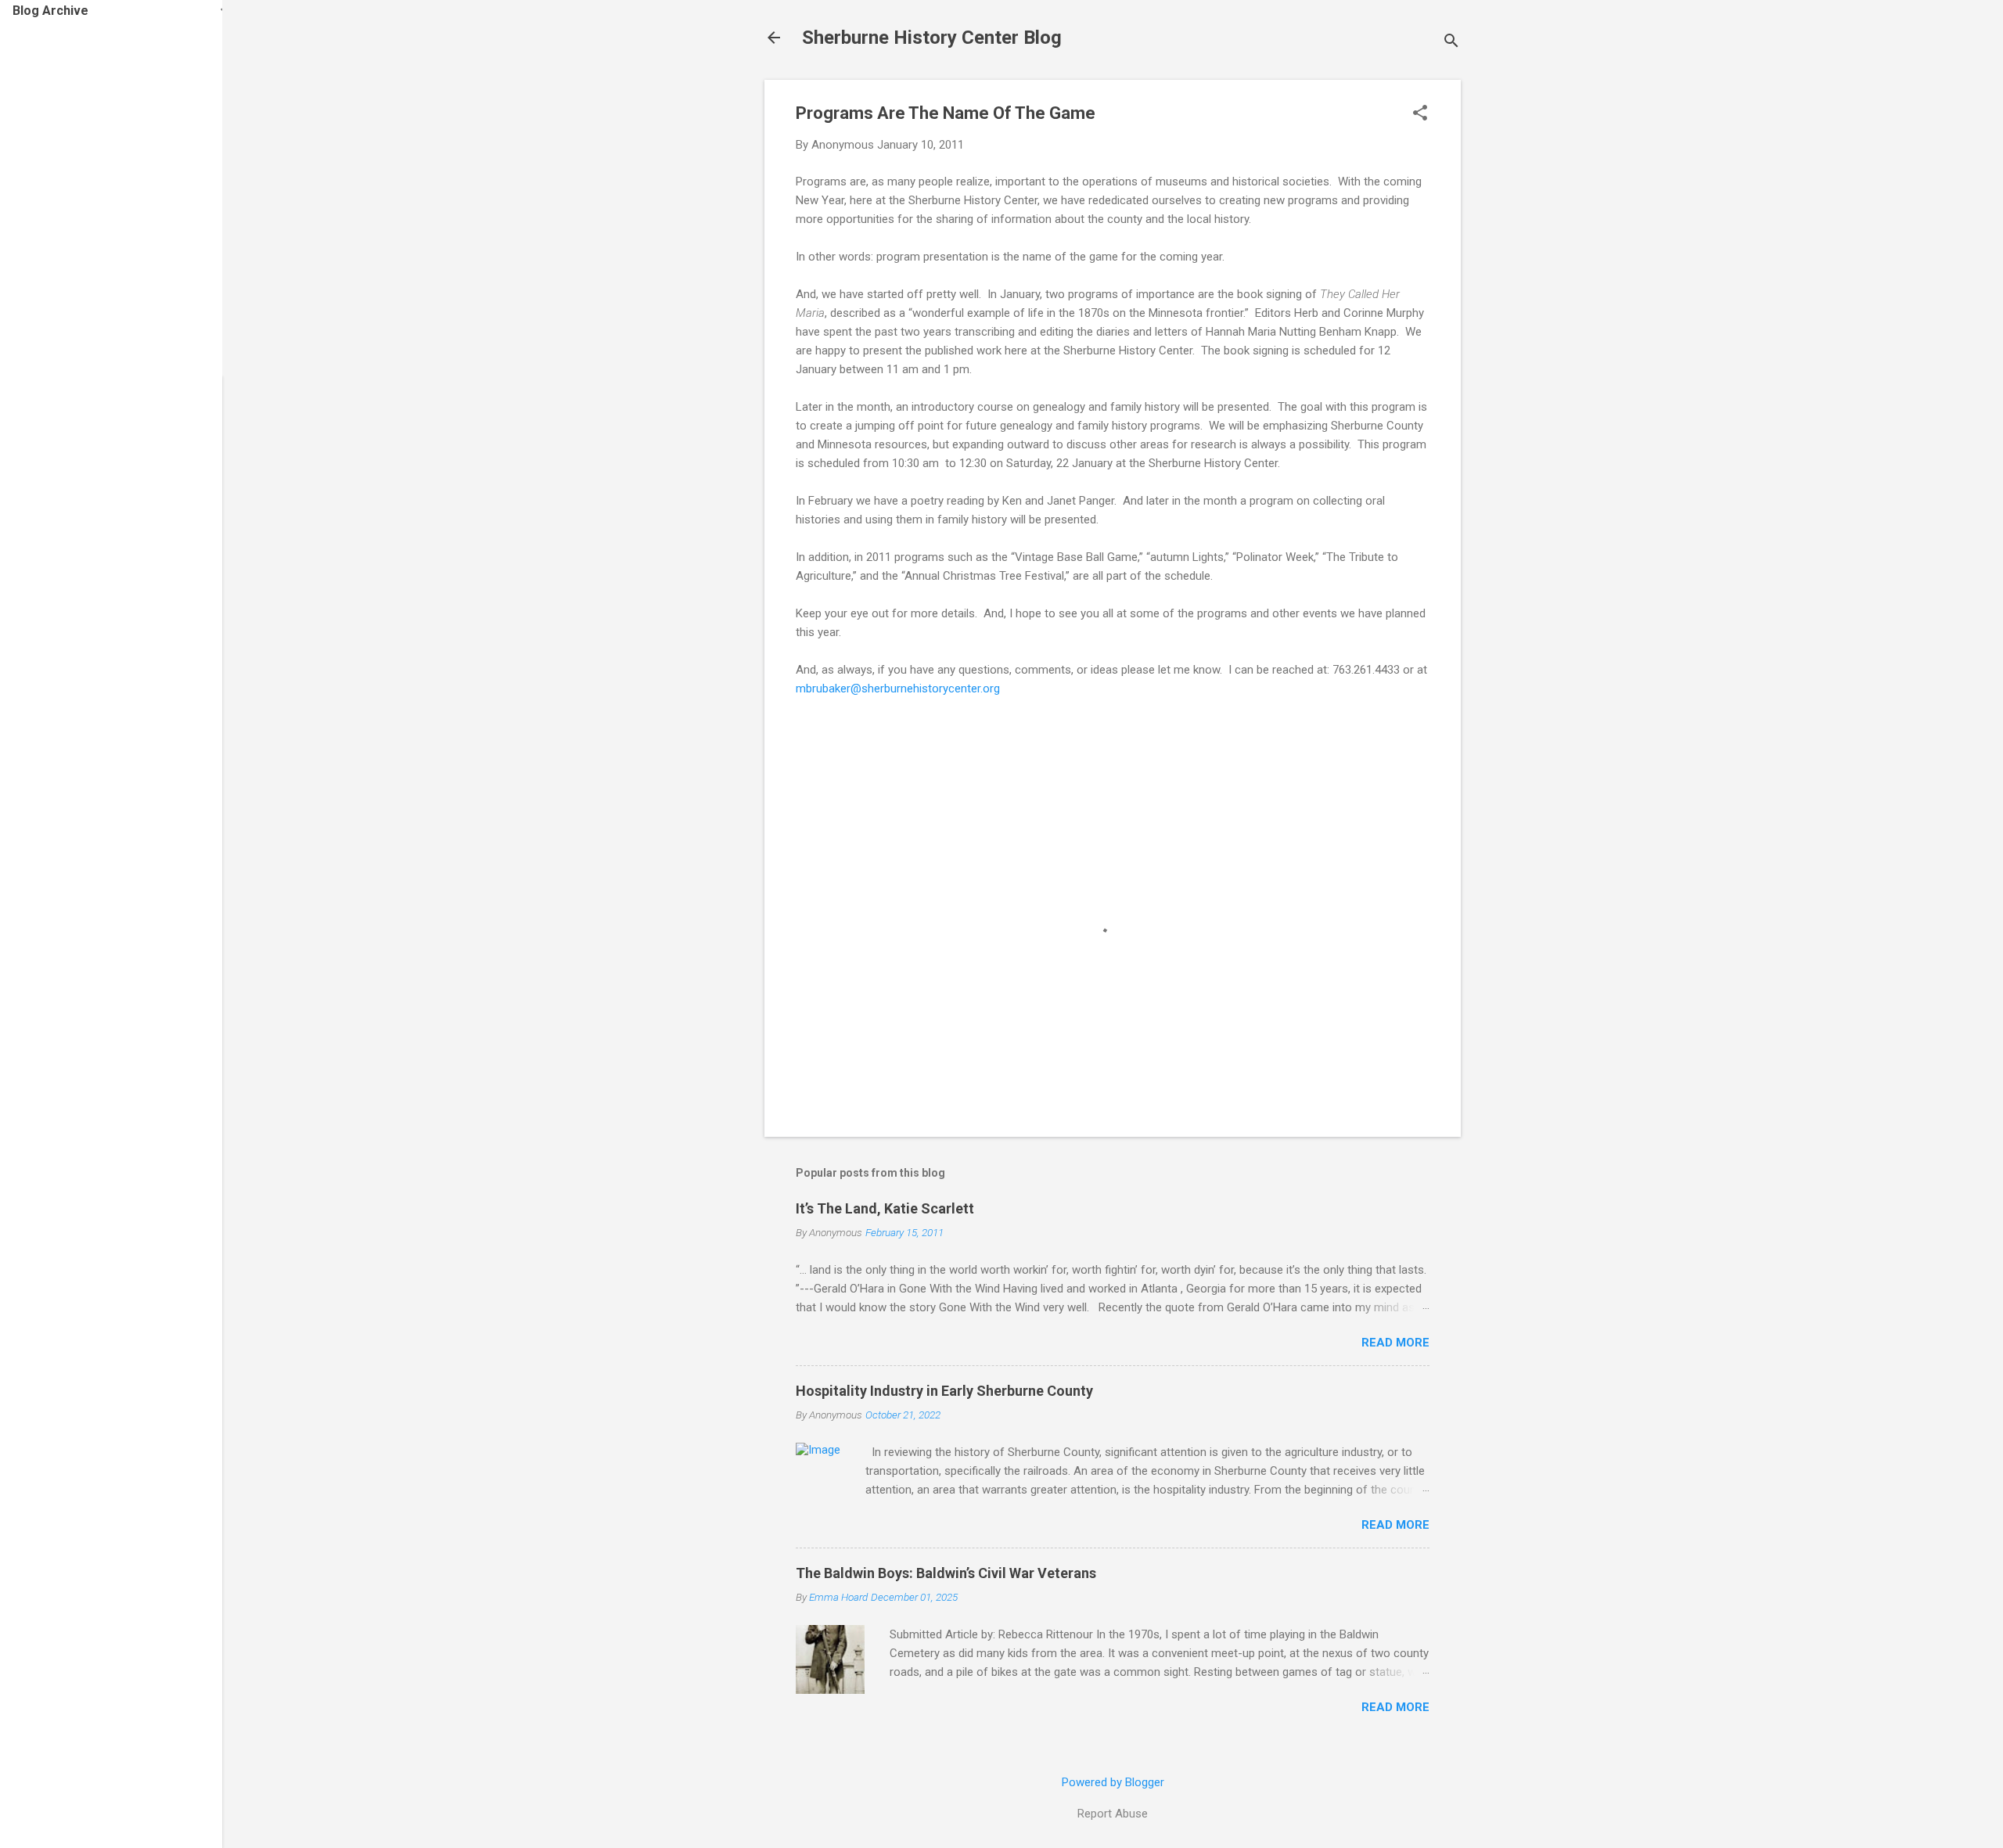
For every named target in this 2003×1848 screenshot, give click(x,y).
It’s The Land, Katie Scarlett (885, 1208)
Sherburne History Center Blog (932, 38)
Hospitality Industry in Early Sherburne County (944, 1391)
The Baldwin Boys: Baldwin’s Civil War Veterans (946, 1573)
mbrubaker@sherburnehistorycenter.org (898, 689)
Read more (1395, 1343)
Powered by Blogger (1113, 1782)
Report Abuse (1113, 1814)
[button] (1420, 114)
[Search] (1451, 43)
